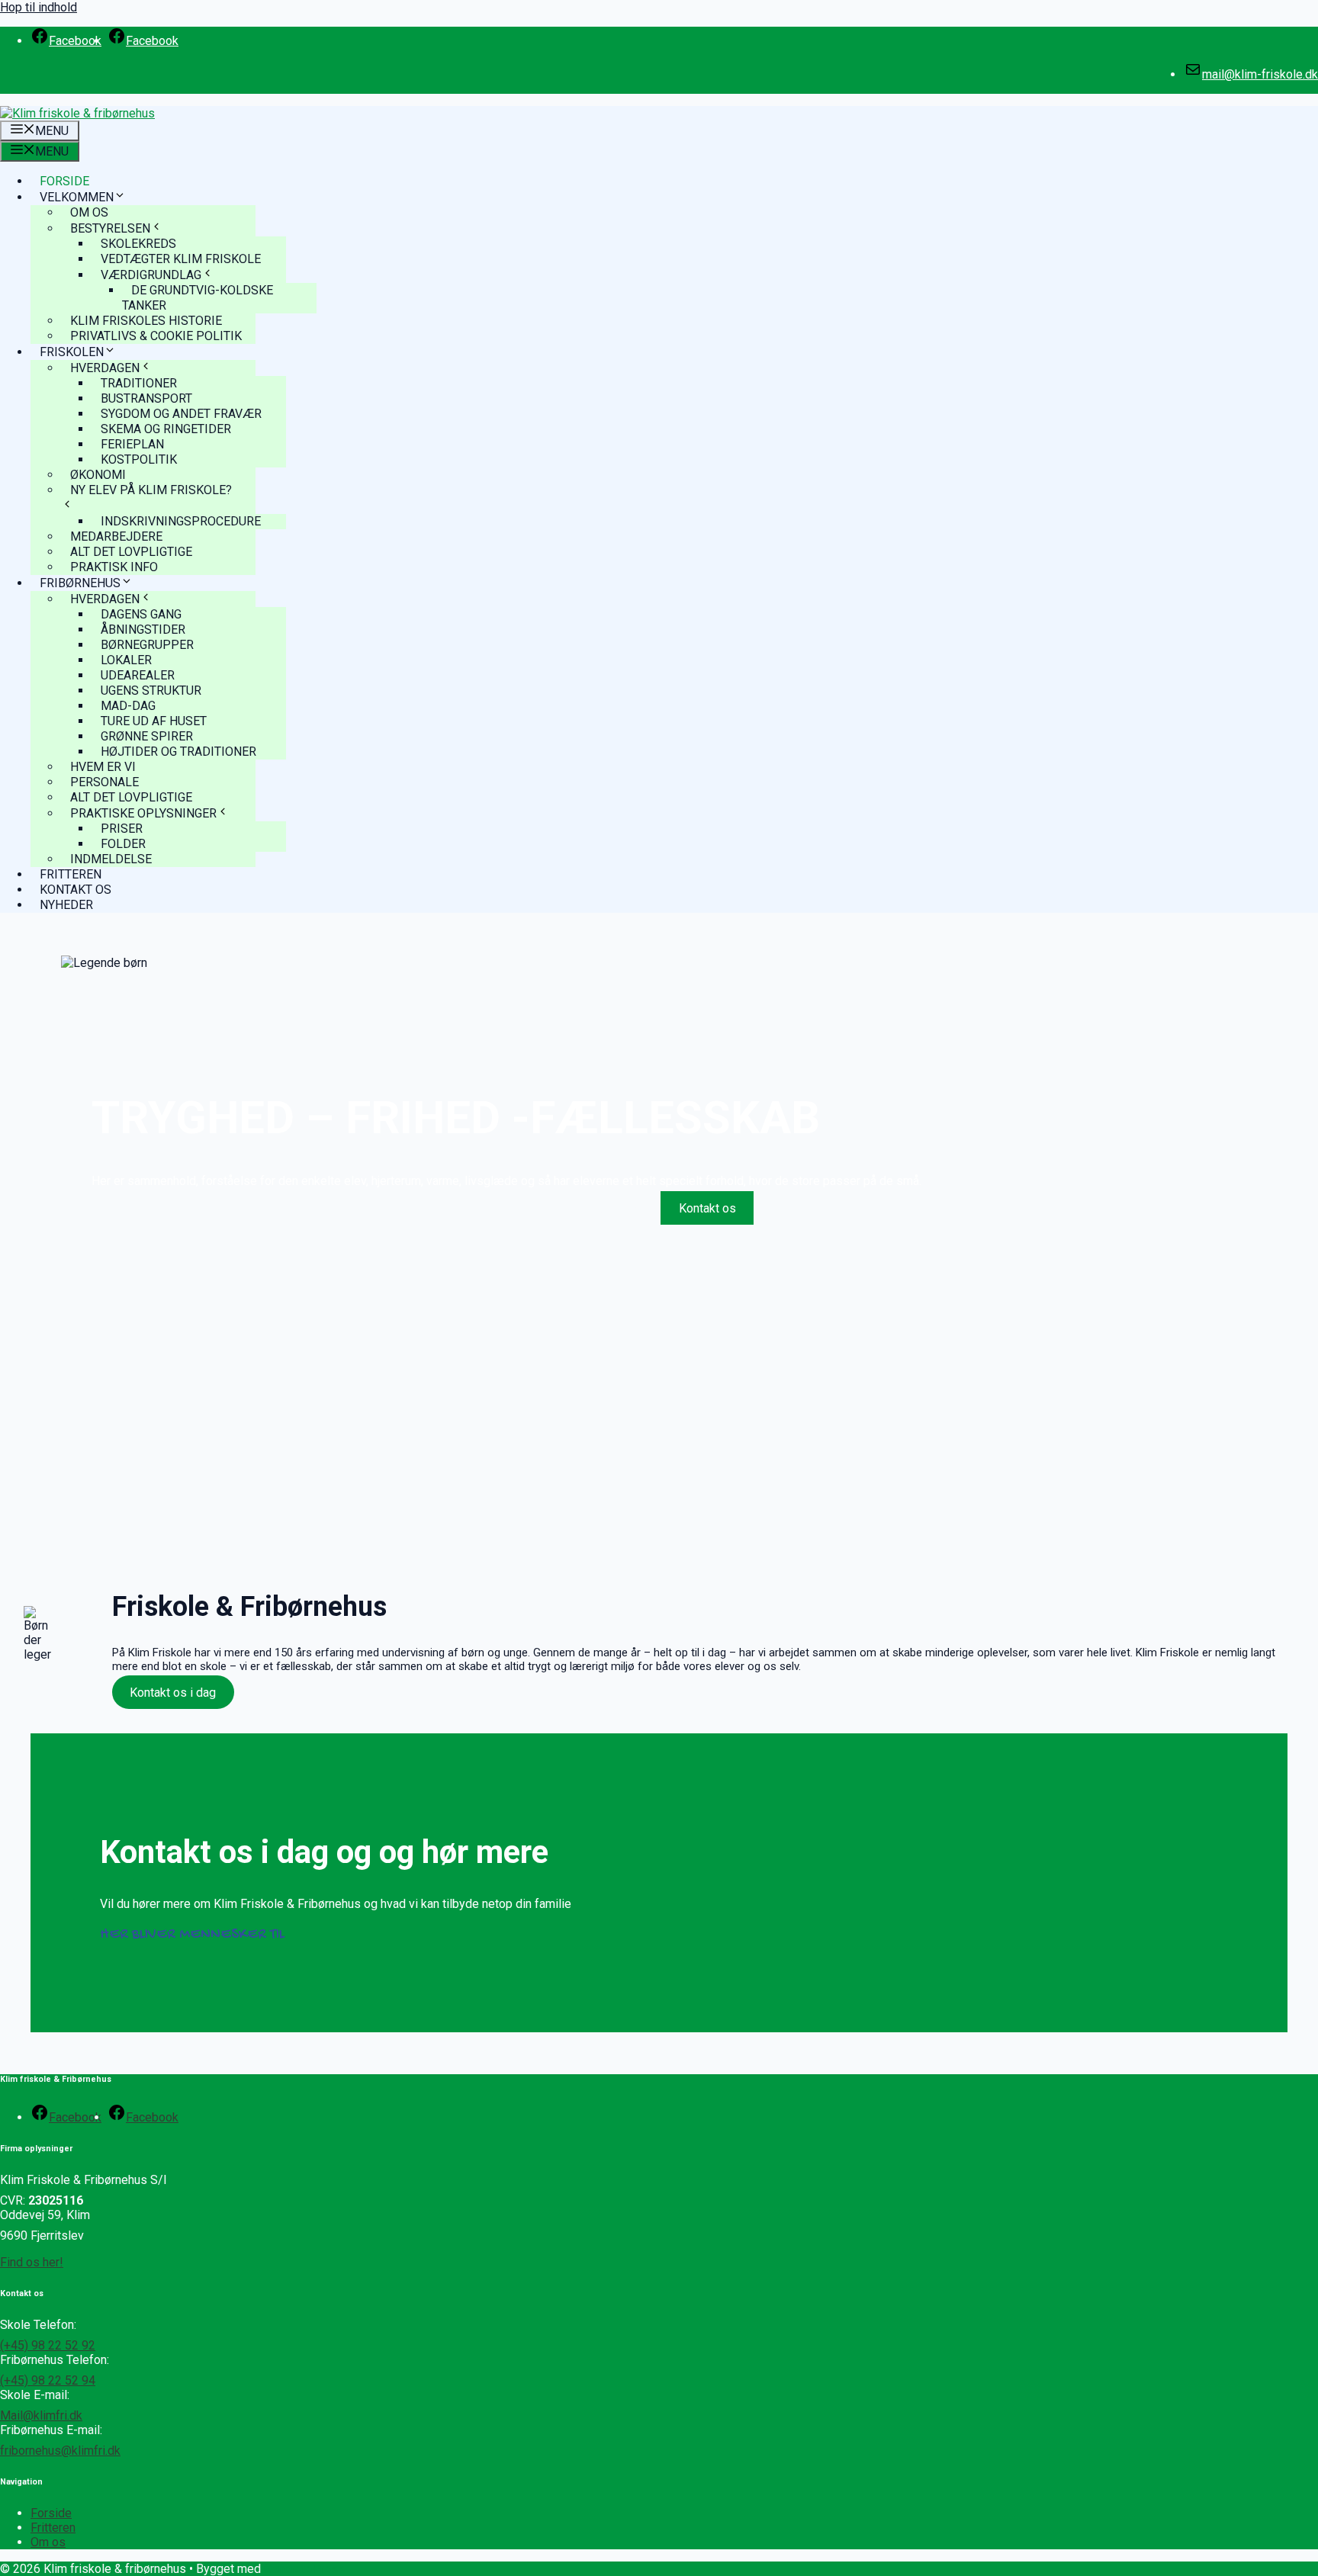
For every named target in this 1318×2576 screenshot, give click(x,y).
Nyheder (66, 905)
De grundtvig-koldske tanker (198, 298)
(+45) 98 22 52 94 (48, 2380)
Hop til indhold (39, 7)
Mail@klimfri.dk (41, 2415)
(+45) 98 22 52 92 (48, 2345)
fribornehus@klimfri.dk (60, 2451)
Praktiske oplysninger (143, 813)
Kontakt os (76, 890)
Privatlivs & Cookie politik (156, 336)
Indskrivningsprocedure (181, 521)
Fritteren (71, 874)
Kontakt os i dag (173, 1693)
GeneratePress (304, 2569)
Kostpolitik (139, 459)
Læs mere (609, 1208)
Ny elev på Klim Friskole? (151, 490)
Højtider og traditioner (178, 752)
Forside (64, 181)
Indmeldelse (111, 859)
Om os (48, 2542)
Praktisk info (114, 567)
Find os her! (32, 2262)
